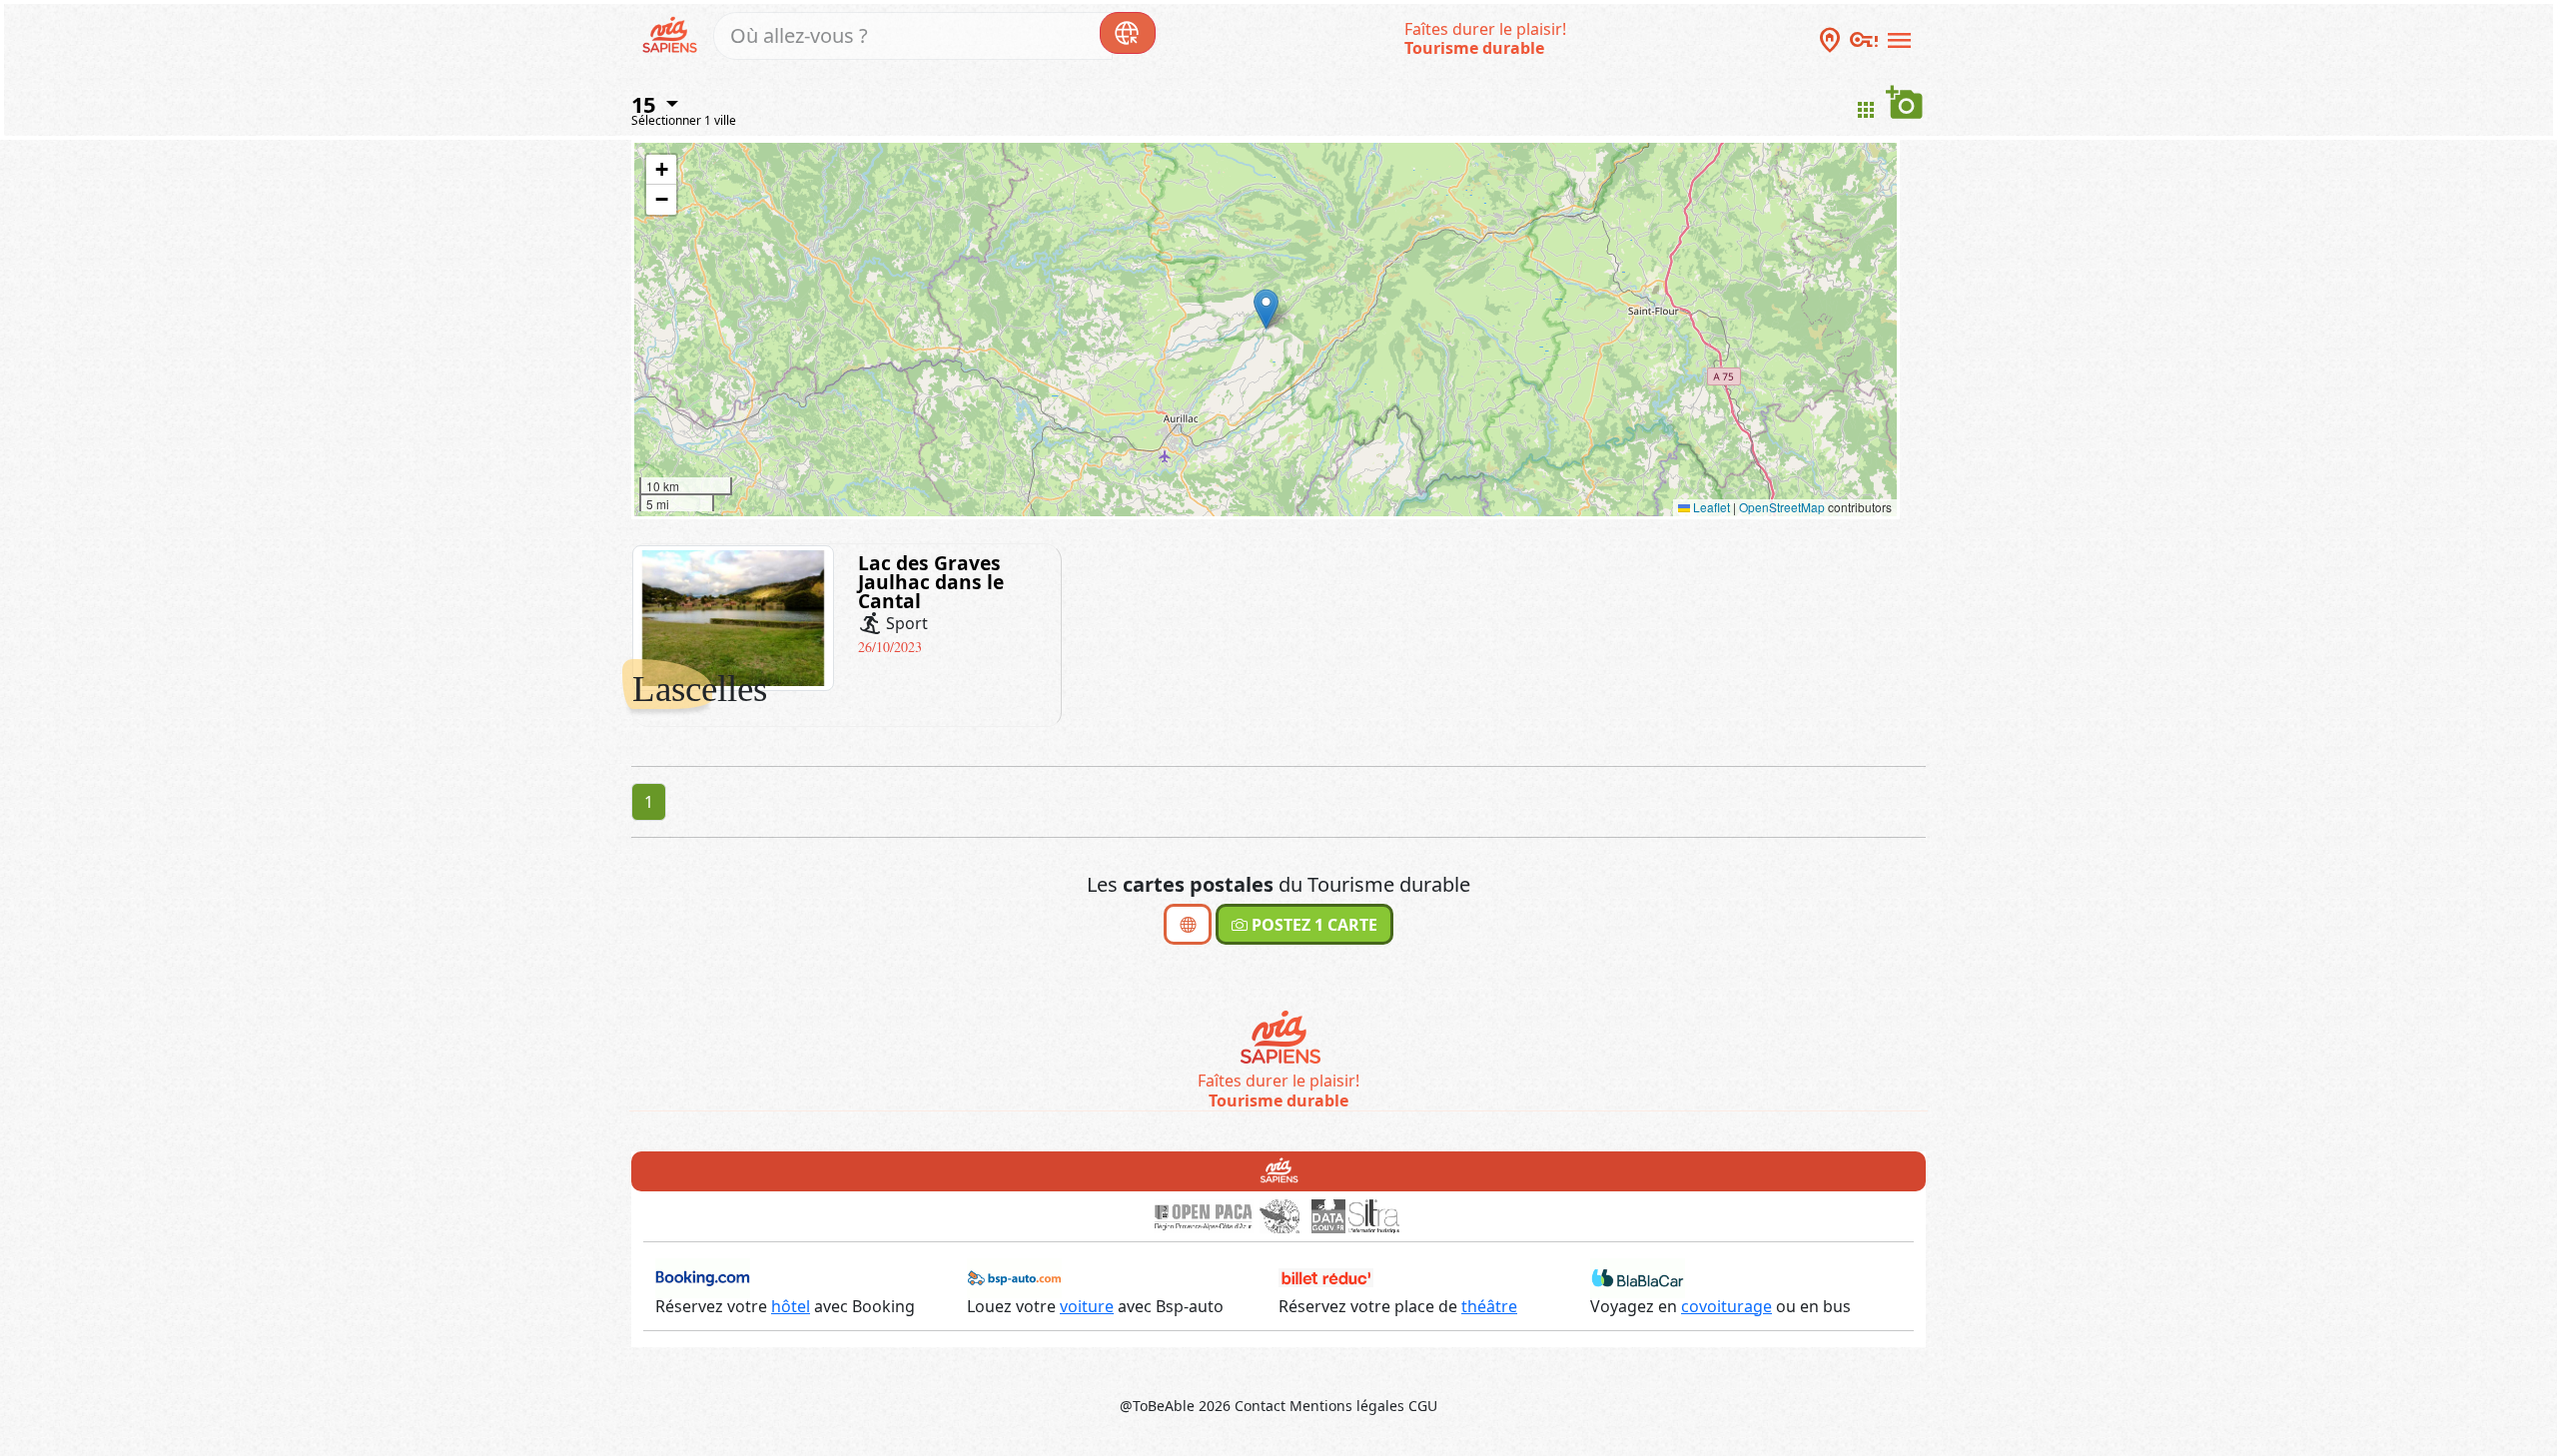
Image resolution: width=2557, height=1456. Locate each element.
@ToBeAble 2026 (1175, 1406)
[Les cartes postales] (1188, 924)
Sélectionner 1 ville (684, 120)
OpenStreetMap (1782, 507)
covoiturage (1726, 1306)
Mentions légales (1347, 1406)
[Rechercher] (1128, 33)
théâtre (1489, 1306)
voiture (1087, 1306)
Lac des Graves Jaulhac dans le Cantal (931, 582)
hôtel (791, 1306)
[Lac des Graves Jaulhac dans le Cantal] (733, 616)
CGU (1423, 1406)
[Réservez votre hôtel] (703, 1276)
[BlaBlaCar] (1638, 1276)
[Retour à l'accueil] (1279, 1169)
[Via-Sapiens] (1279, 1040)
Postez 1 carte (1312, 925)
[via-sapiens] (673, 33)
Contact (1260, 1406)
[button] (1266, 309)
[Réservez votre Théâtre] (1326, 1276)
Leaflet (1710, 507)
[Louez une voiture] (1014, 1276)
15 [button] (646, 104)
